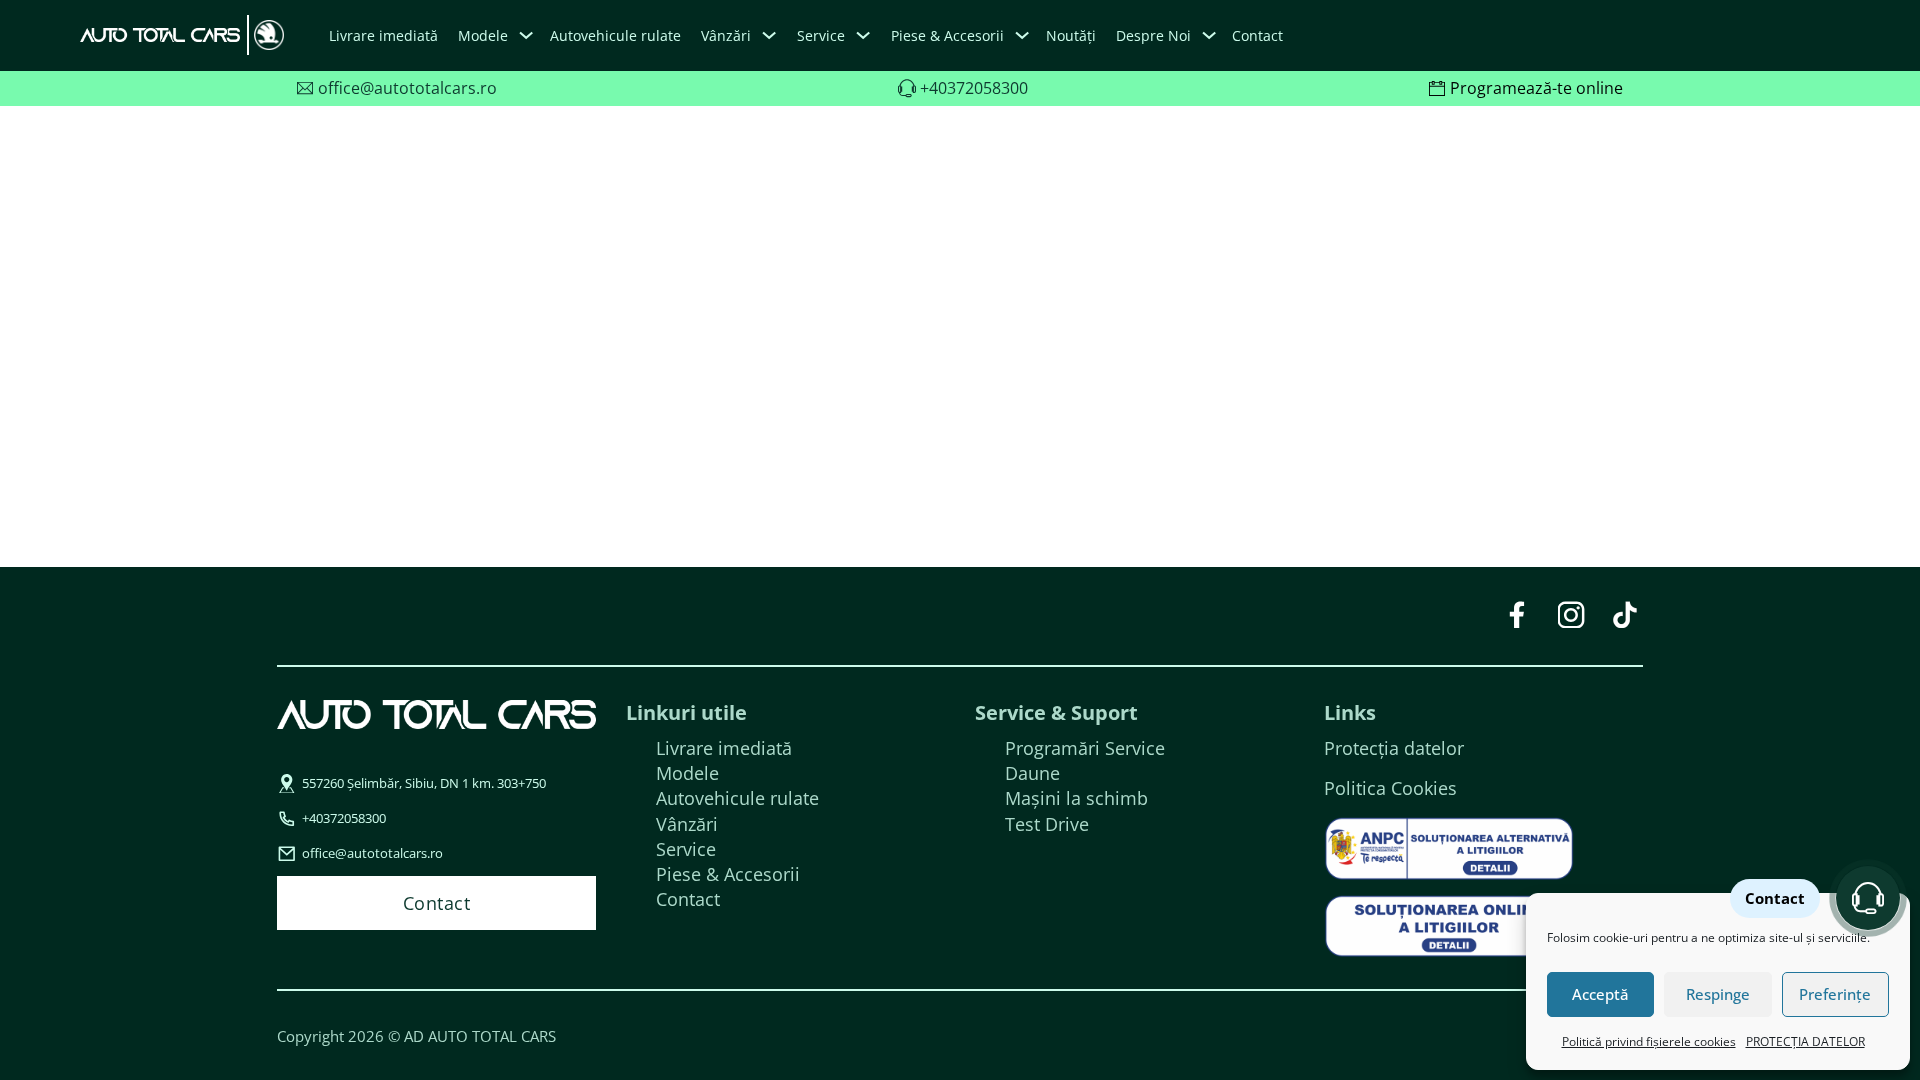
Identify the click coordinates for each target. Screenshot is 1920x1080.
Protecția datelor (1394, 748)
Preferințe (1835, 994)
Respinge (1718, 994)
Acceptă (1600, 994)
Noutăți (1071, 35)
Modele (483, 35)
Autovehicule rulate (615, 35)
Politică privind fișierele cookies (1649, 1041)
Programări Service (1085, 748)
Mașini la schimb (1076, 798)
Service (686, 849)
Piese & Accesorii (728, 874)
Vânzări (687, 824)
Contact (1257, 35)
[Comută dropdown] (526, 35)
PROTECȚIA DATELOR (1805, 1041)
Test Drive (1047, 824)
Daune (1032, 773)
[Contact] (1868, 898)
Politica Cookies (1390, 788)
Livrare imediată (383, 35)
